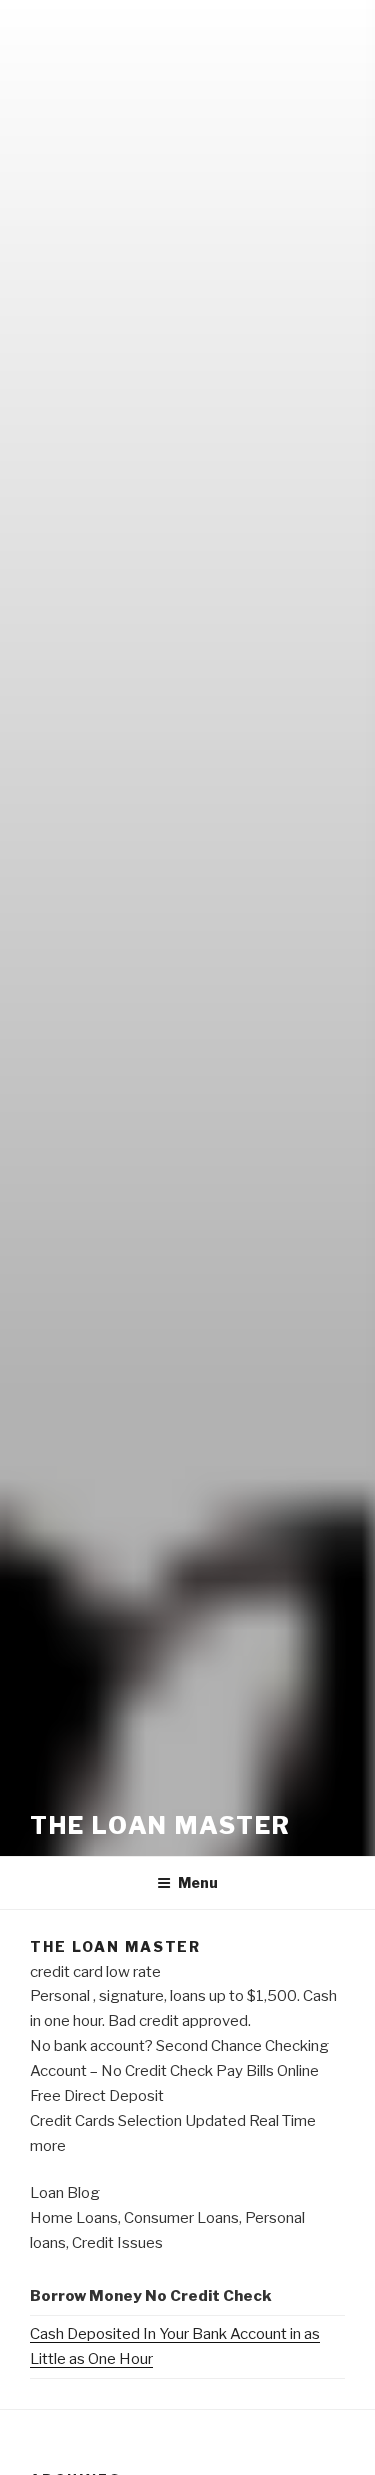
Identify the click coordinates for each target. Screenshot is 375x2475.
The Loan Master (160, 1825)
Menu (198, 1882)
